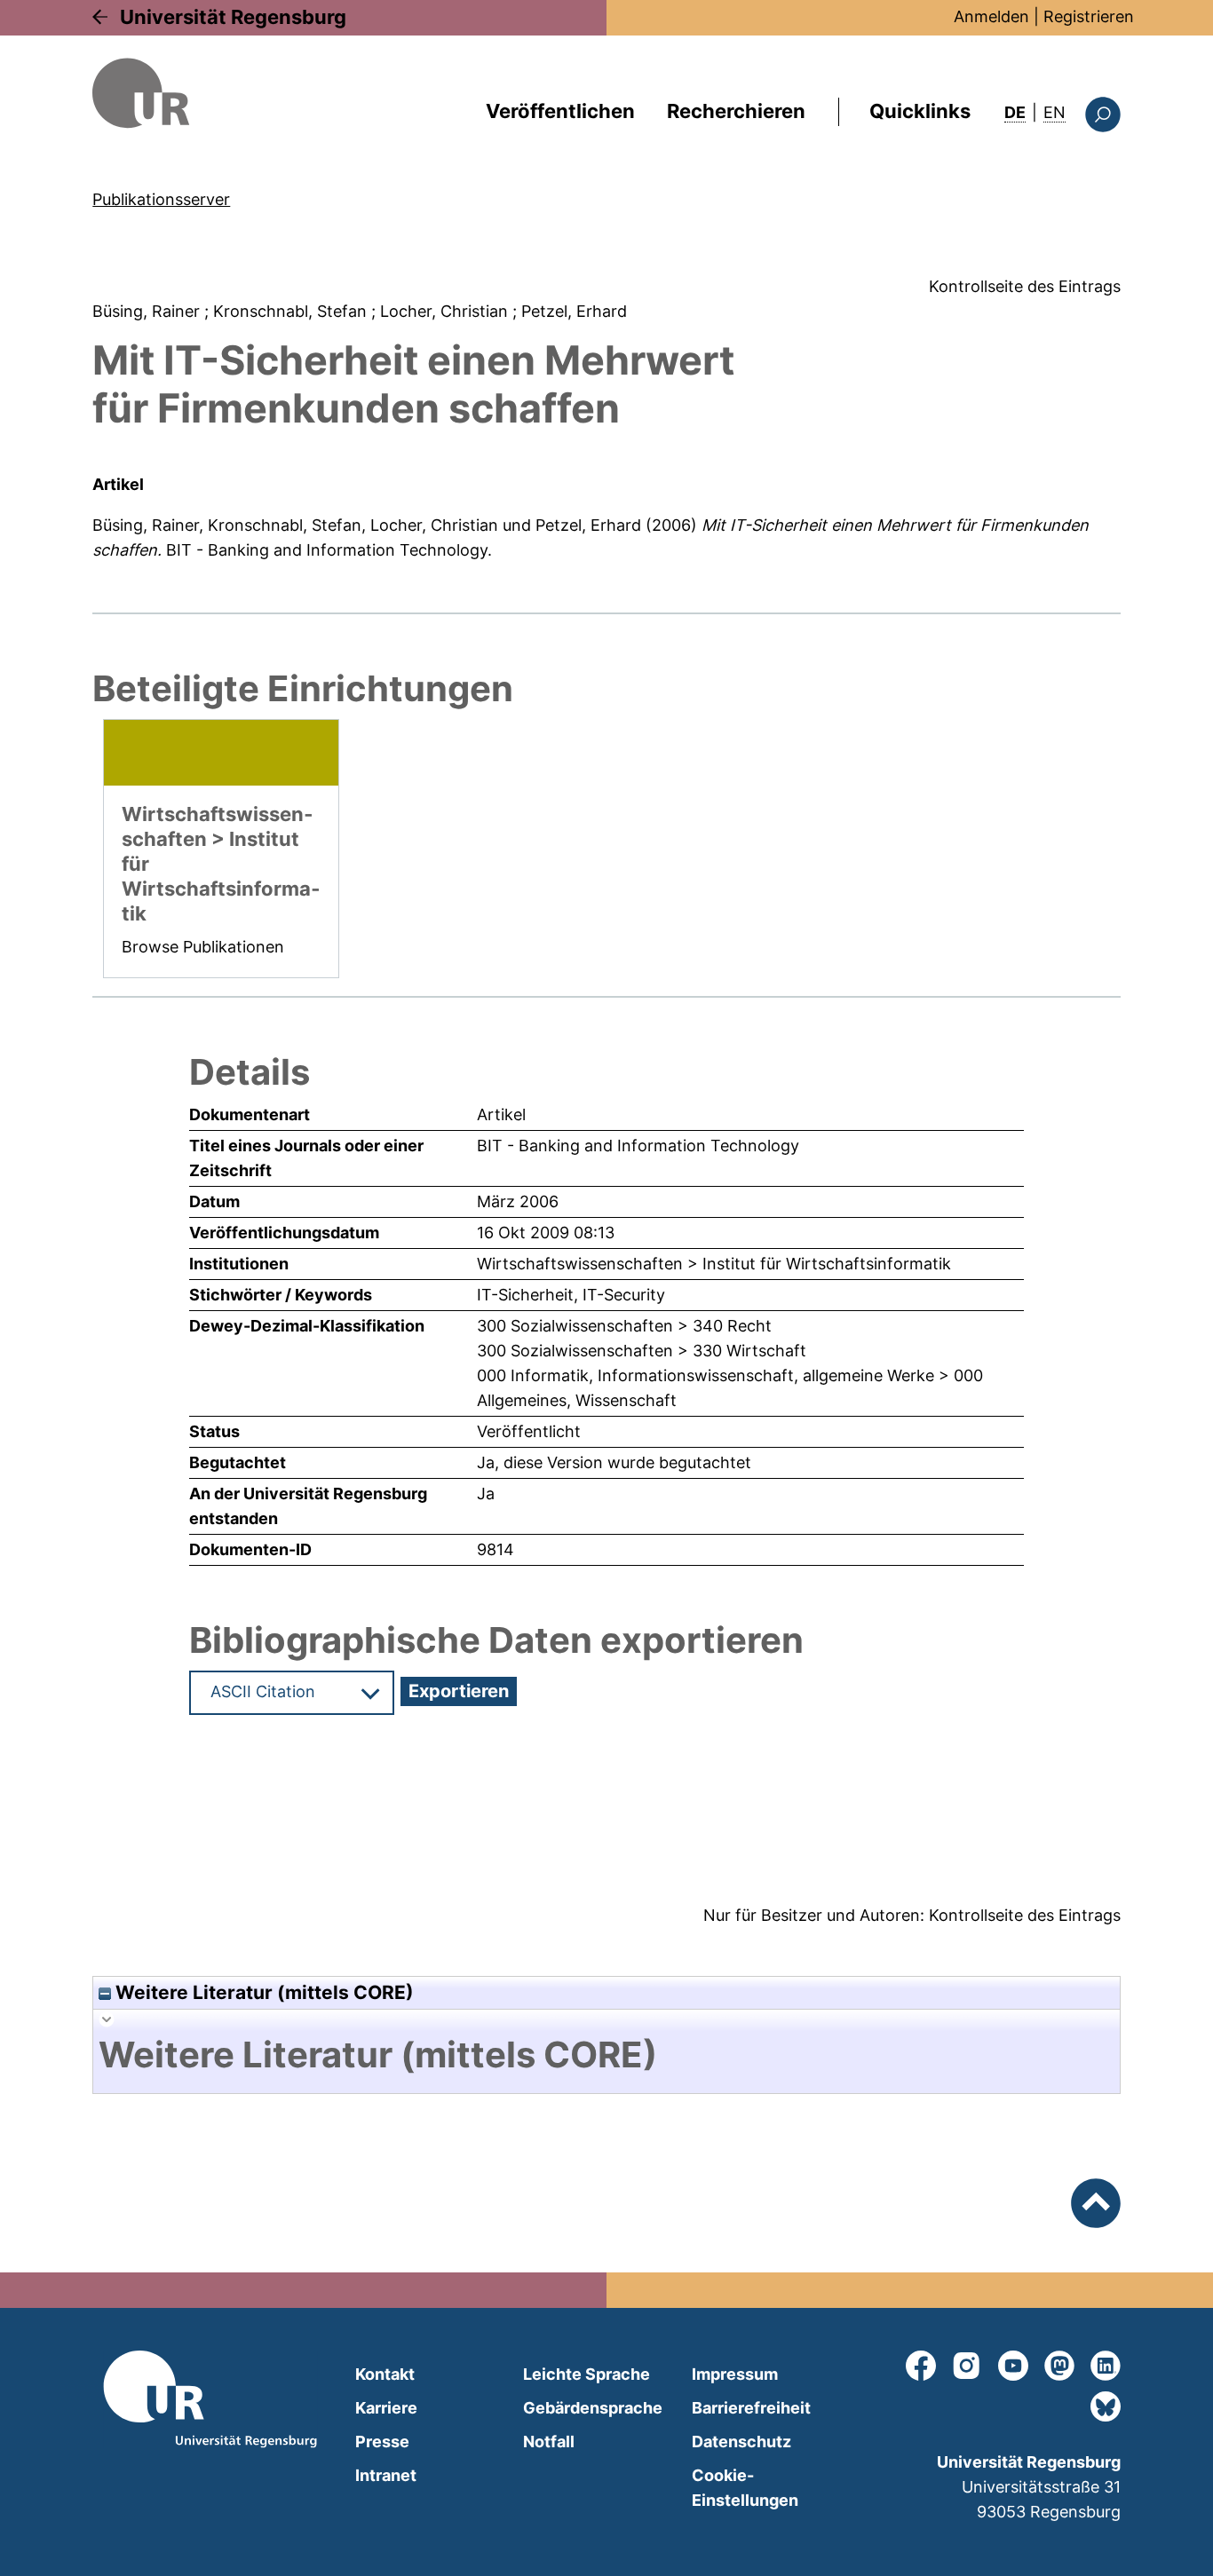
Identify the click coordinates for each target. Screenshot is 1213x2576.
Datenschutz (741, 2442)
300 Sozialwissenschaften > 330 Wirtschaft (642, 1351)
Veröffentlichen (560, 111)
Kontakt (385, 2374)
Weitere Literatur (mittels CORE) (262, 1992)
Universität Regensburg (233, 17)
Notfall (549, 2442)
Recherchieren (736, 111)
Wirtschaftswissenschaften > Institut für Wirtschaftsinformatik (714, 1264)
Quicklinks (920, 111)
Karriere (386, 2408)
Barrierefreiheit (751, 2408)
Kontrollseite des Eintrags (1025, 286)
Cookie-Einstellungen (745, 2488)
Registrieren (1089, 16)
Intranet (386, 2475)
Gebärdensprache (593, 2408)
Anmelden (991, 16)
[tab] (606, 2055)
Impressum (735, 2374)
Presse (382, 2442)
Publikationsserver (161, 199)
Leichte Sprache (587, 2374)
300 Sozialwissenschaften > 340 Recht (624, 1326)
